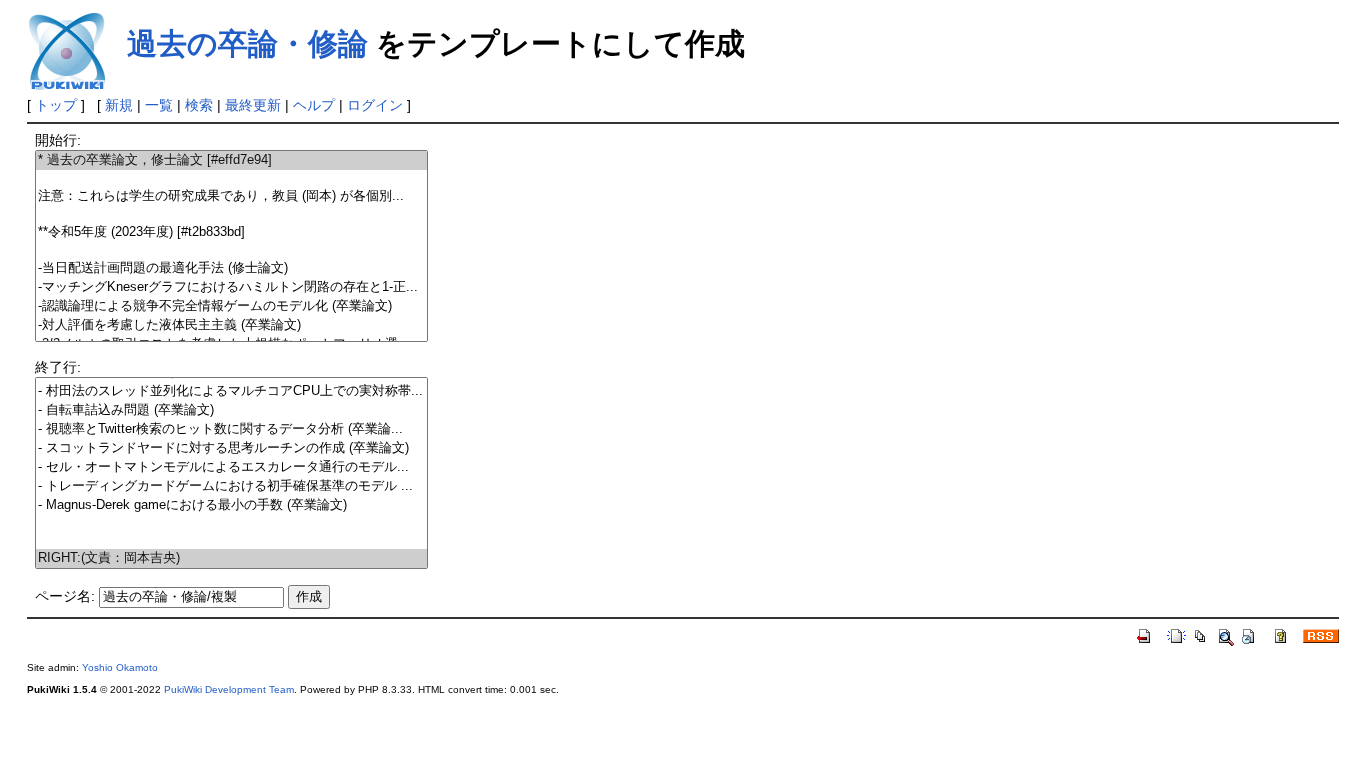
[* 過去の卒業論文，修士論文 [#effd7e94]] (231, 160)
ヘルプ (314, 105)
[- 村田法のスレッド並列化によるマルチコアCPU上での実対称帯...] (231, 391)
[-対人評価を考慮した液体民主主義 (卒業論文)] (231, 325)
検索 (199, 105)
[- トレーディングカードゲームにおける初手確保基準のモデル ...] (231, 486)
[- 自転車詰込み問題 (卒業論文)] (231, 410)
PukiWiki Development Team (229, 689)
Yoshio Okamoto (120, 667)
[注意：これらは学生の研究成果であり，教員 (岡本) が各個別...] (231, 196)
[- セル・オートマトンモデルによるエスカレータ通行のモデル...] (231, 467)
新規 (119, 105)
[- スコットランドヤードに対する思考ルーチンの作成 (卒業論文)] (231, 448)
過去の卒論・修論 (247, 43)
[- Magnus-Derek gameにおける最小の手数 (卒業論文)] (231, 505)
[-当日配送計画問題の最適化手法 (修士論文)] (231, 268)
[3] (231, 214)
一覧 (159, 105)
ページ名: (65, 596)
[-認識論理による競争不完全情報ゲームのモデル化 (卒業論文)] (231, 306)
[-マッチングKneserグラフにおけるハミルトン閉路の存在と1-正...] (231, 287)
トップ (56, 105)
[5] (231, 250)
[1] (231, 178)
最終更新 (253, 105)
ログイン (375, 105)
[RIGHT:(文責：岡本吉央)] (231, 558)
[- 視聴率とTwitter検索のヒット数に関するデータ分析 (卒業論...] (231, 429)
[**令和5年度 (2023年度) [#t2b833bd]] (231, 232)
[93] (231, 523)
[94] (231, 540)
